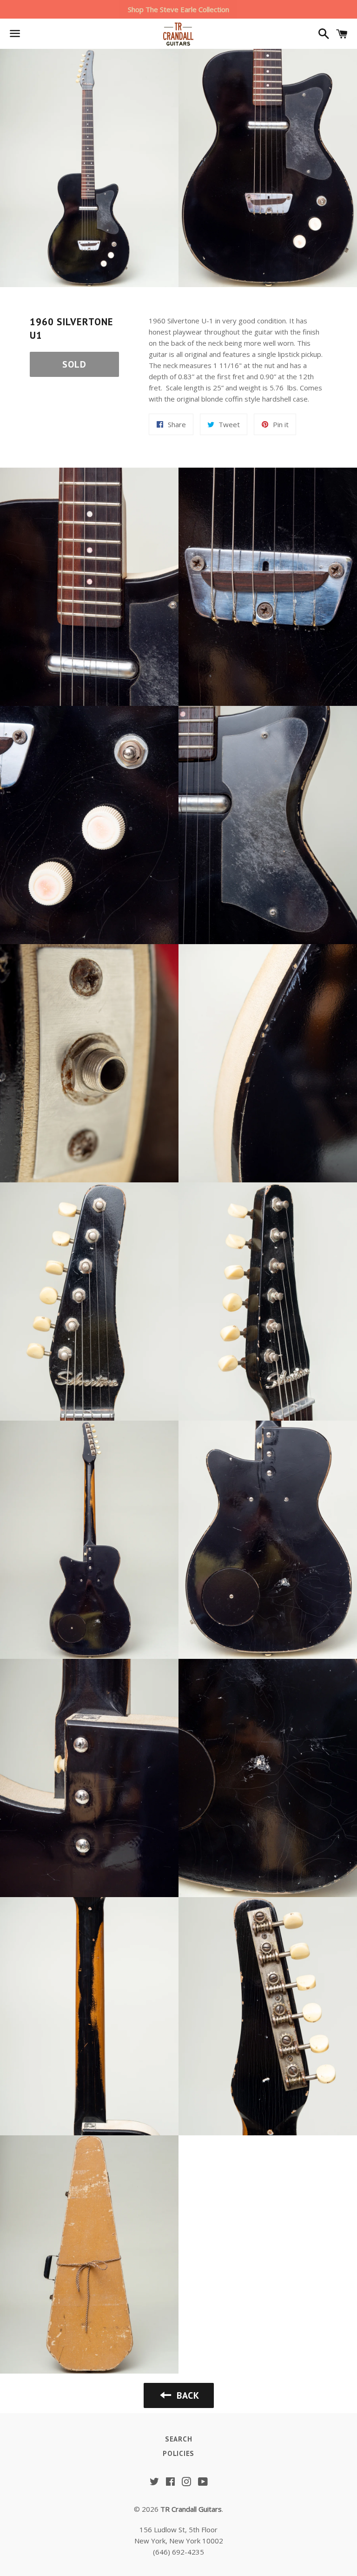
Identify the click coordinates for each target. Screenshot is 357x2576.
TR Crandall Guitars (191, 2509)
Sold (74, 364)
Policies (178, 2453)
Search (179, 2439)
